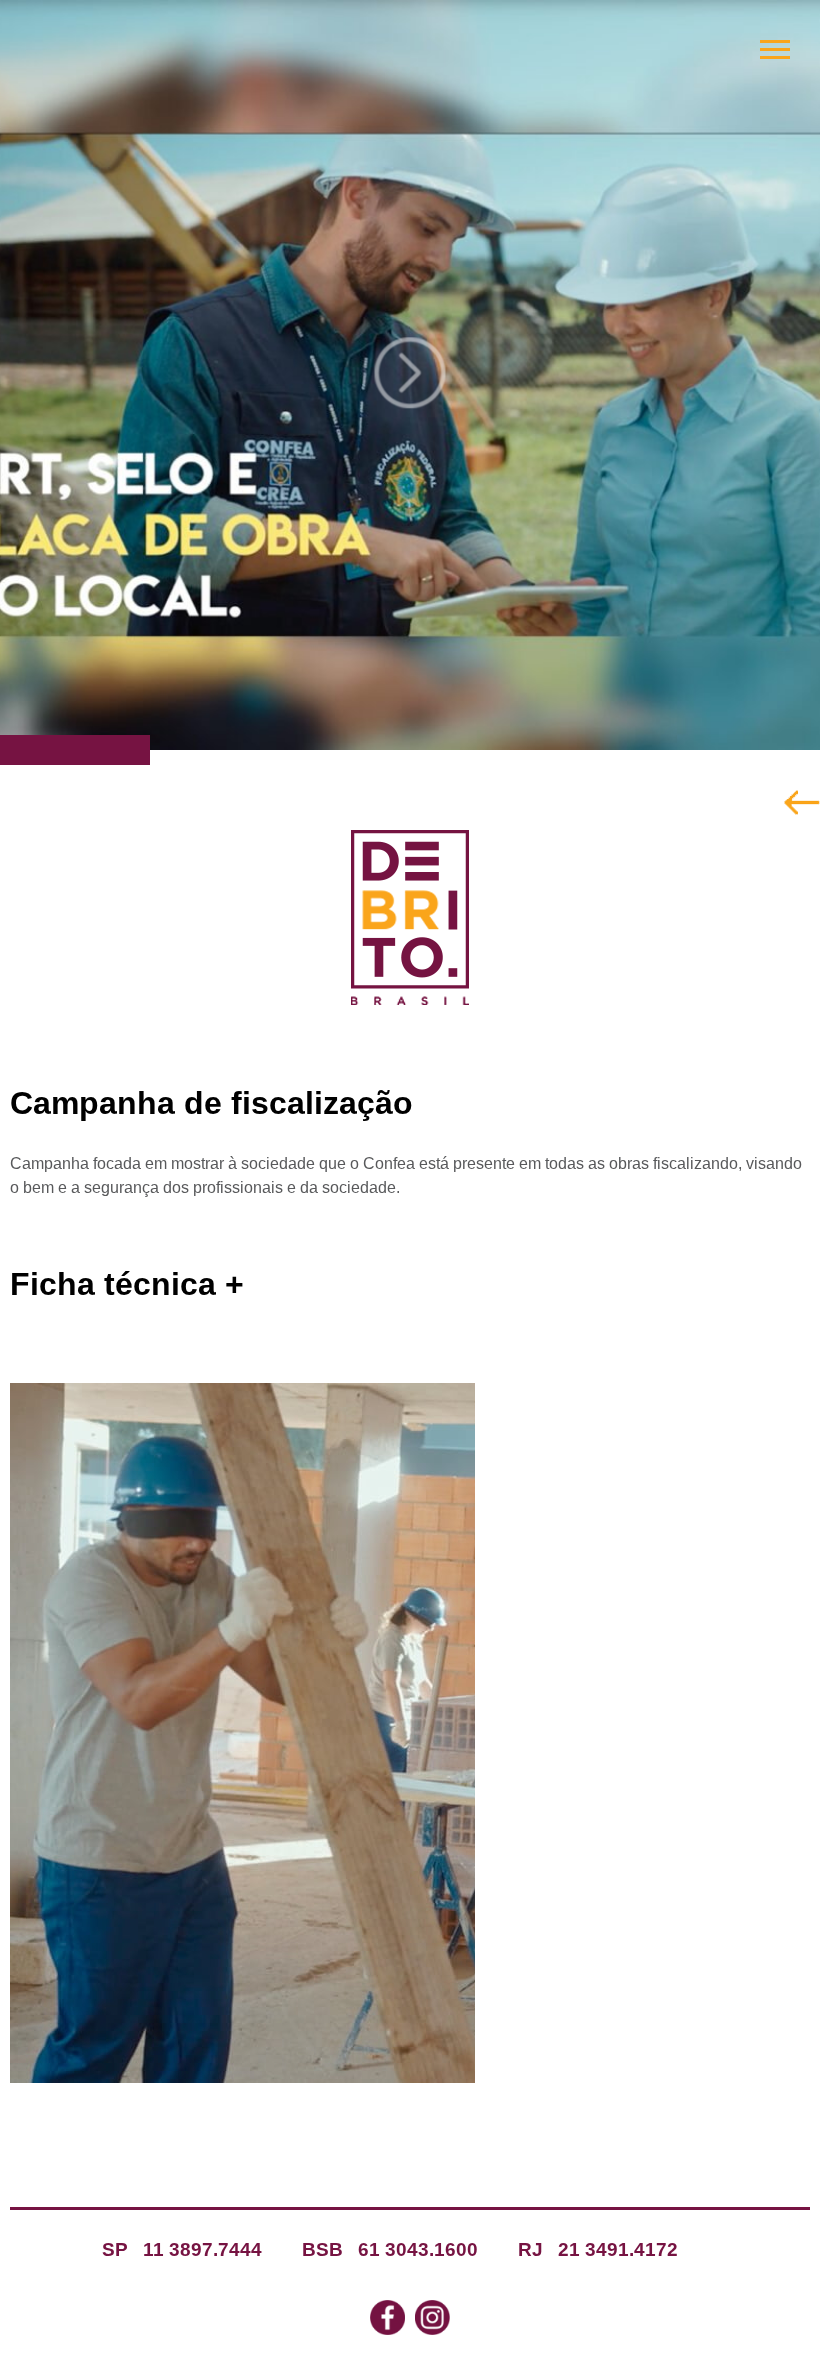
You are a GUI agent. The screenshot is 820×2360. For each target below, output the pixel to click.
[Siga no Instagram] (432, 2319)
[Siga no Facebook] (387, 2319)
